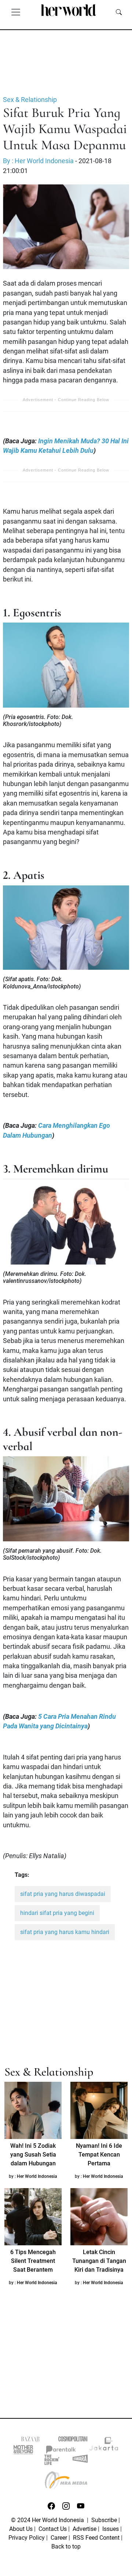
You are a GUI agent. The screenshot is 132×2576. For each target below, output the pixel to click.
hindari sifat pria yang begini (57, 1913)
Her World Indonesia (37, 2176)
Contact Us (53, 2529)
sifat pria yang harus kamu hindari (65, 1932)
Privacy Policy (27, 2538)
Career (59, 2538)
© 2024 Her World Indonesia (48, 2520)
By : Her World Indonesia (38, 161)
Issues (111, 2529)
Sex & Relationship (30, 100)
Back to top (66, 2546)
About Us (21, 2529)
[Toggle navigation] (16, 12)
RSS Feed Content (96, 2538)
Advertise (85, 2529)
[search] (119, 12)
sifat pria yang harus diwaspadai (63, 1894)
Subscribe (104, 2520)
